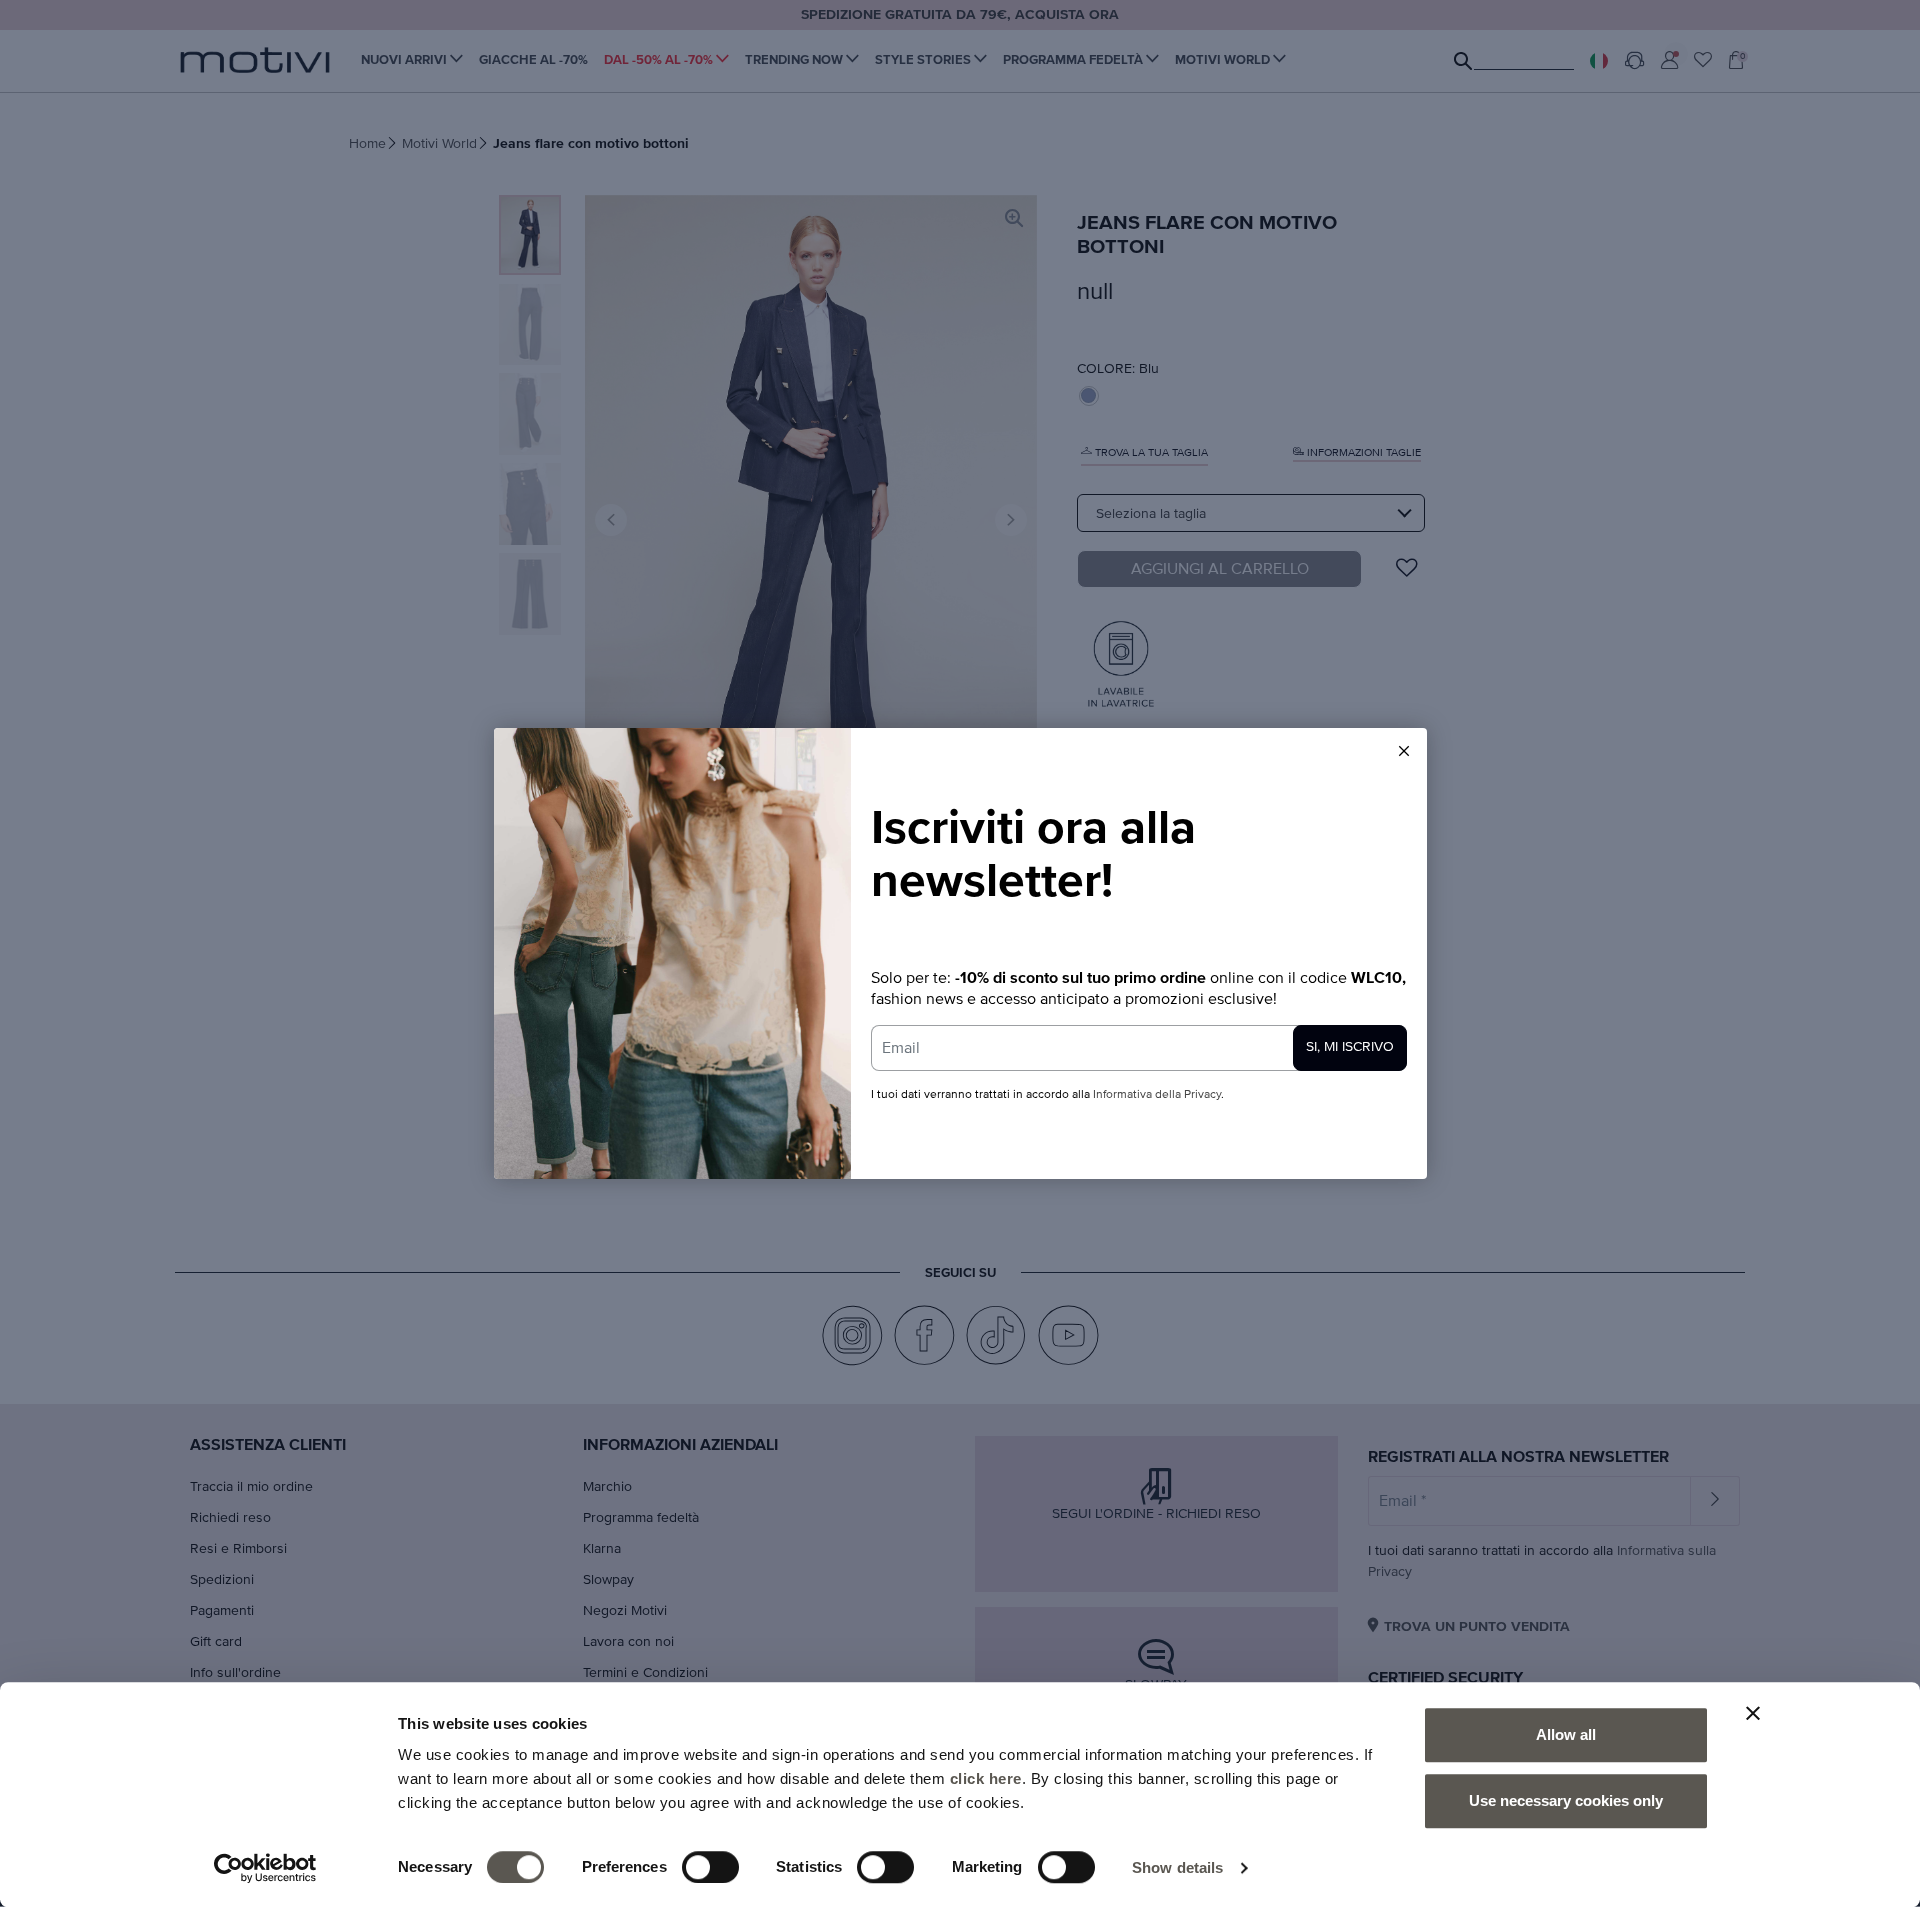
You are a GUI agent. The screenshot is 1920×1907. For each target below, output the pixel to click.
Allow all (1566, 1734)
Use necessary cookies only (1566, 1800)
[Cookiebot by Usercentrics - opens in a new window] (265, 1868)
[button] (1404, 751)
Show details (1177, 1867)
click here (986, 1778)
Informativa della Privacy (1157, 1095)
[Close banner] (1753, 1713)
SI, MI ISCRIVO (1350, 1047)
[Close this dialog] (1404, 751)
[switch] (710, 1867)
